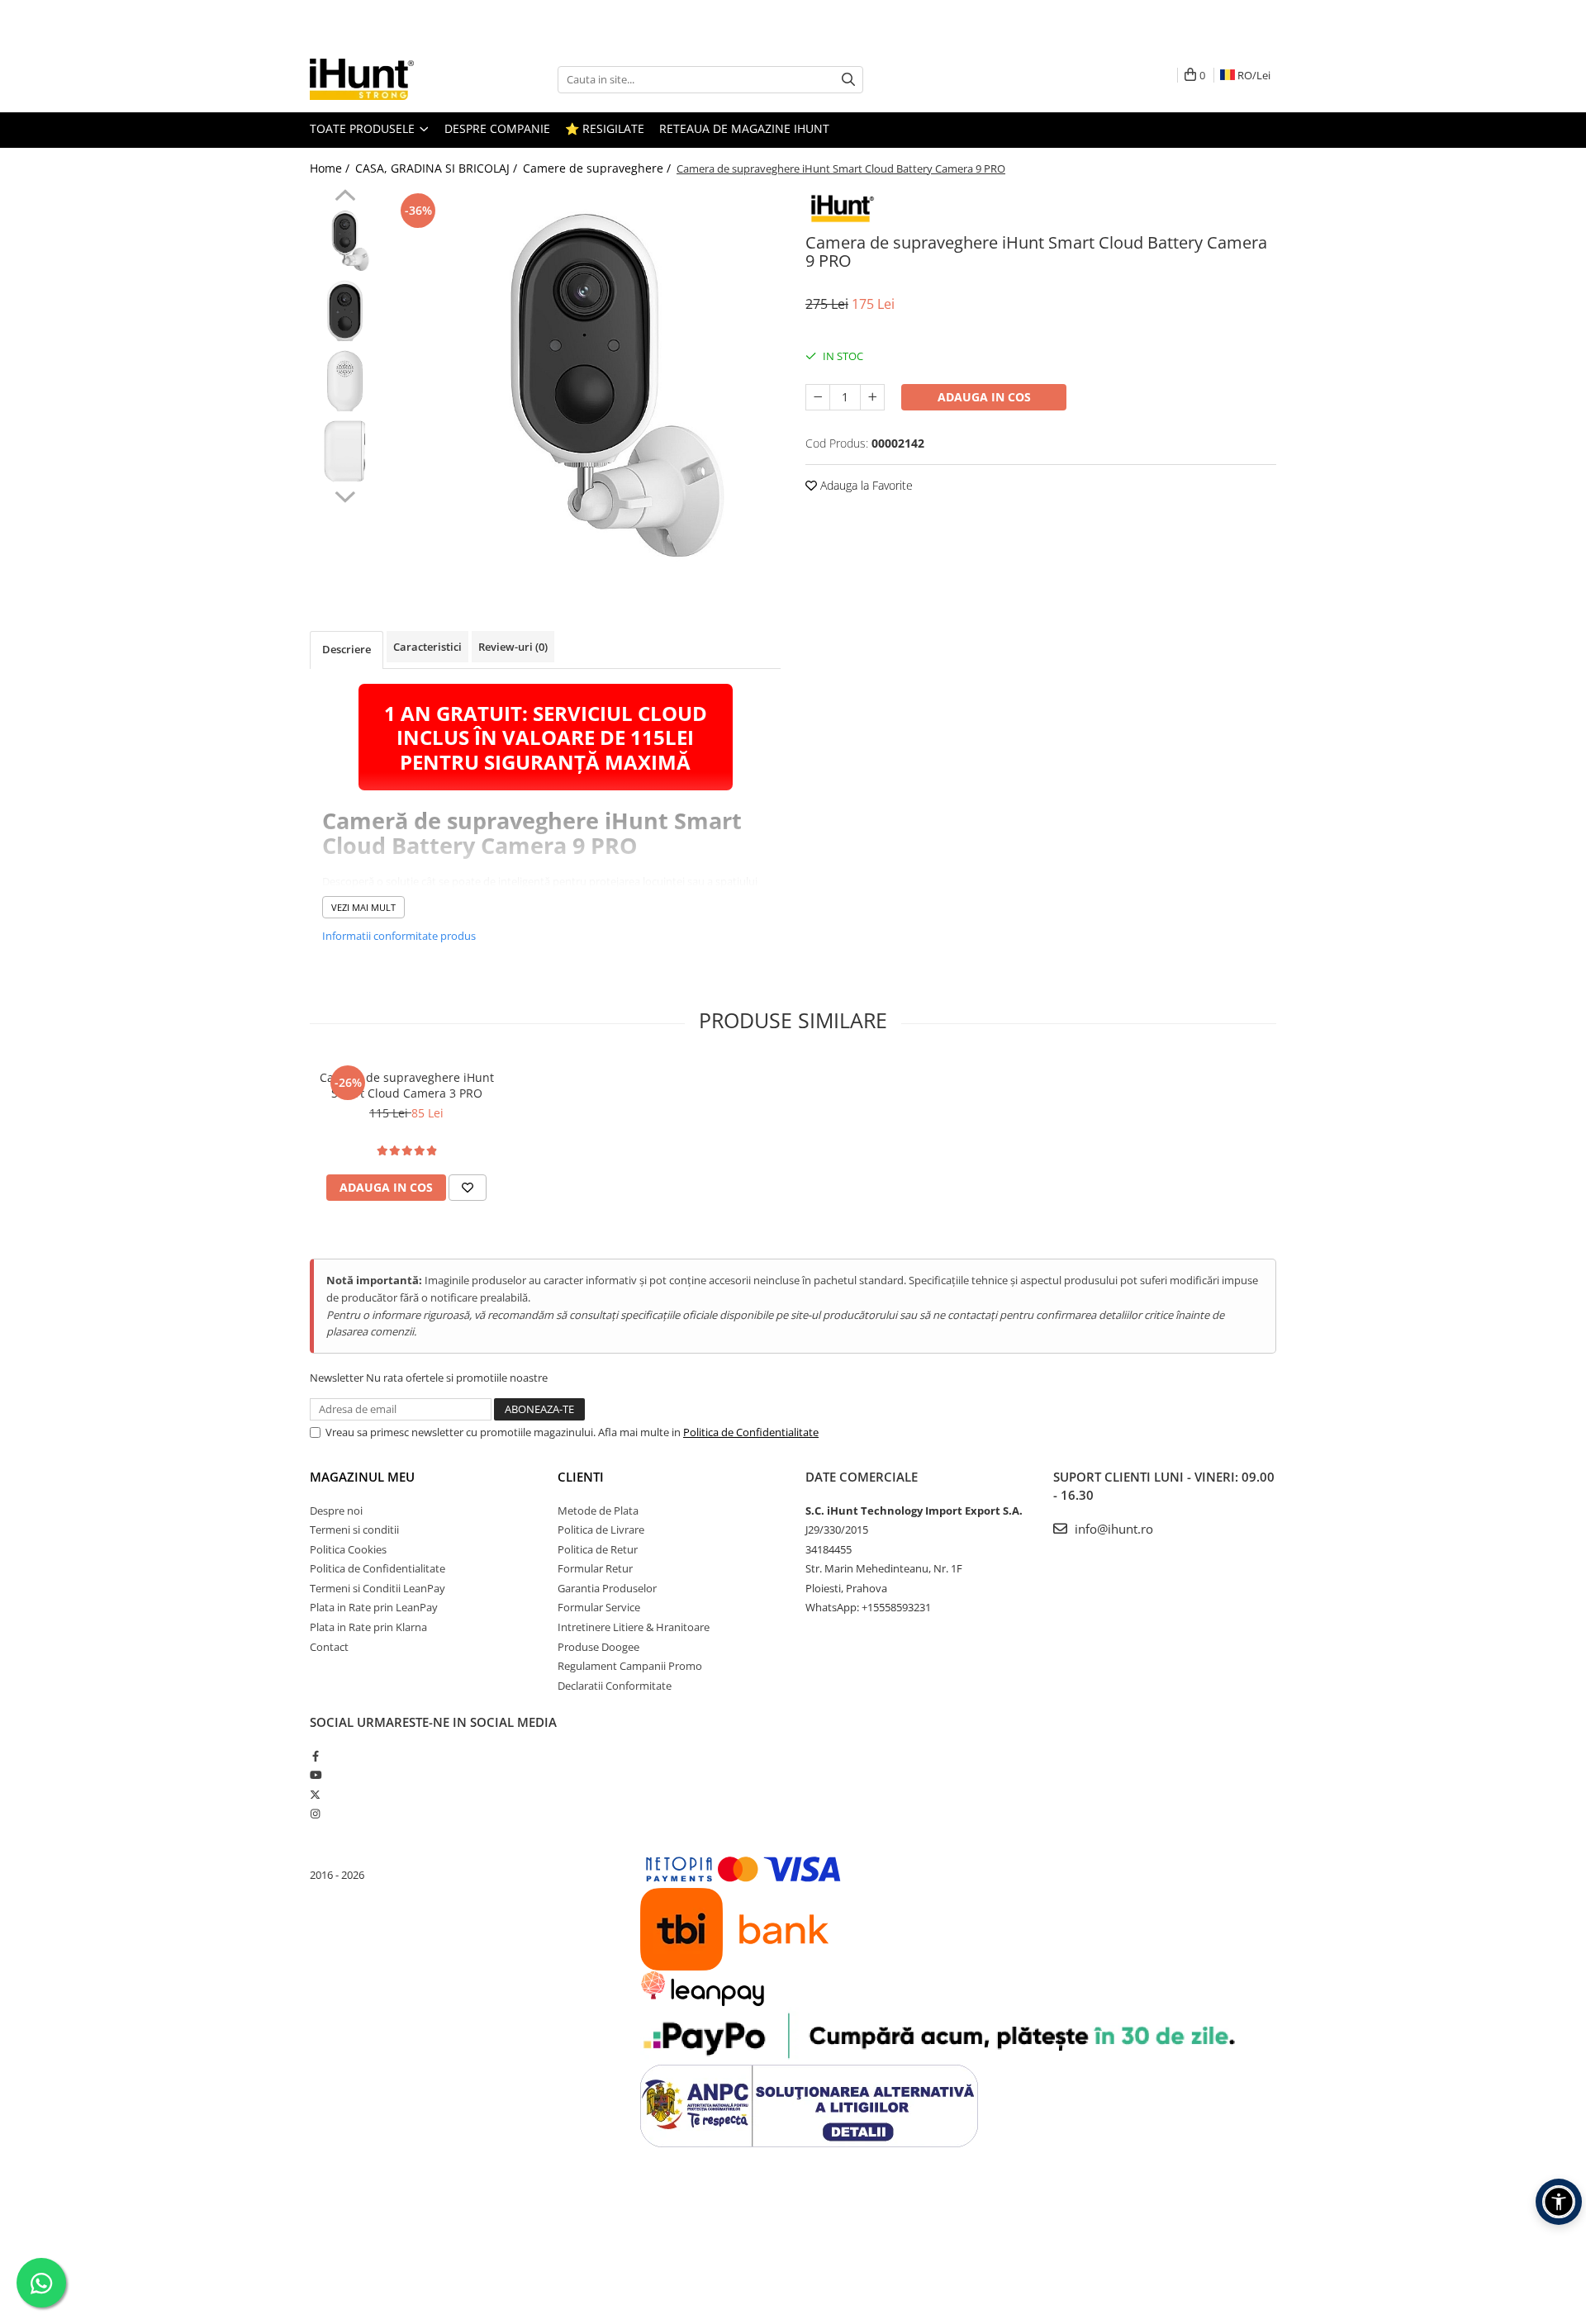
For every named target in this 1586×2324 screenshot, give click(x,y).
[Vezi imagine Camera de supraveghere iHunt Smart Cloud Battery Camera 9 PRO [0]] (345, 241)
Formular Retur (595, 1568)
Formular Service (599, 1607)
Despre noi (336, 1511)
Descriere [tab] (347, 649)
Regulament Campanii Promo (630, 1666)
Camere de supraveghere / (598, 168)
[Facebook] (315, 1756)
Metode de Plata (598, 1511)
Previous (345, 197)
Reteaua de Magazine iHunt (744, 128)
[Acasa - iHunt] (392, 79)
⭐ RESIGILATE (605, 128)
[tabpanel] (584, 385)
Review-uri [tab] (513, 647)
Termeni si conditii (354, 1530)
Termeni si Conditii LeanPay (378, 1588)
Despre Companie (497, 128)
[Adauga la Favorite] (468, 1188)
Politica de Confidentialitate (751, 1432)
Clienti (581, 1477)
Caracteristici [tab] (427, 647)
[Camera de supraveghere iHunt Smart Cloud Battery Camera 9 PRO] (584, 385)
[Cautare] (848, 80)
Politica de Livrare (601, 1530)
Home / (331, 168)
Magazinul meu (362, 1477)
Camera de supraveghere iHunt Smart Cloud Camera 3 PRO (407, 1085)
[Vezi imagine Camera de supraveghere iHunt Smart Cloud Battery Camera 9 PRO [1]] (345, 311)
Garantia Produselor (607, 1588)
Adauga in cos (984, 397)
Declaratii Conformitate (615, 1686)
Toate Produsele (364, 128)
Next (345, 495)
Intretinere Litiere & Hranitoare (634, 1627)
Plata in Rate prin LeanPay (374, 1607)
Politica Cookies (348, 1549)
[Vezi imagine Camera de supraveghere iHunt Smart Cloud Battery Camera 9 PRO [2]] (345, 381)
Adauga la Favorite (865, 485)
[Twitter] (315, 1795)
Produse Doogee (598, 1647)
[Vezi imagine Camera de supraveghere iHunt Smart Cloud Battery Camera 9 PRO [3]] (345, 451)
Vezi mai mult (363, 907)
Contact (329, 1647)
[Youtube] (315, 1775)
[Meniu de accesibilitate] (1559, 2202)
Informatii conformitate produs (399, 936)
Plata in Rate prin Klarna (368, 1627)
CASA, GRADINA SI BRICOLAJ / (438, 168)
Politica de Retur (598, 1549)
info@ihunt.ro (1112, 1529)
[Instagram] (315, 1814)
